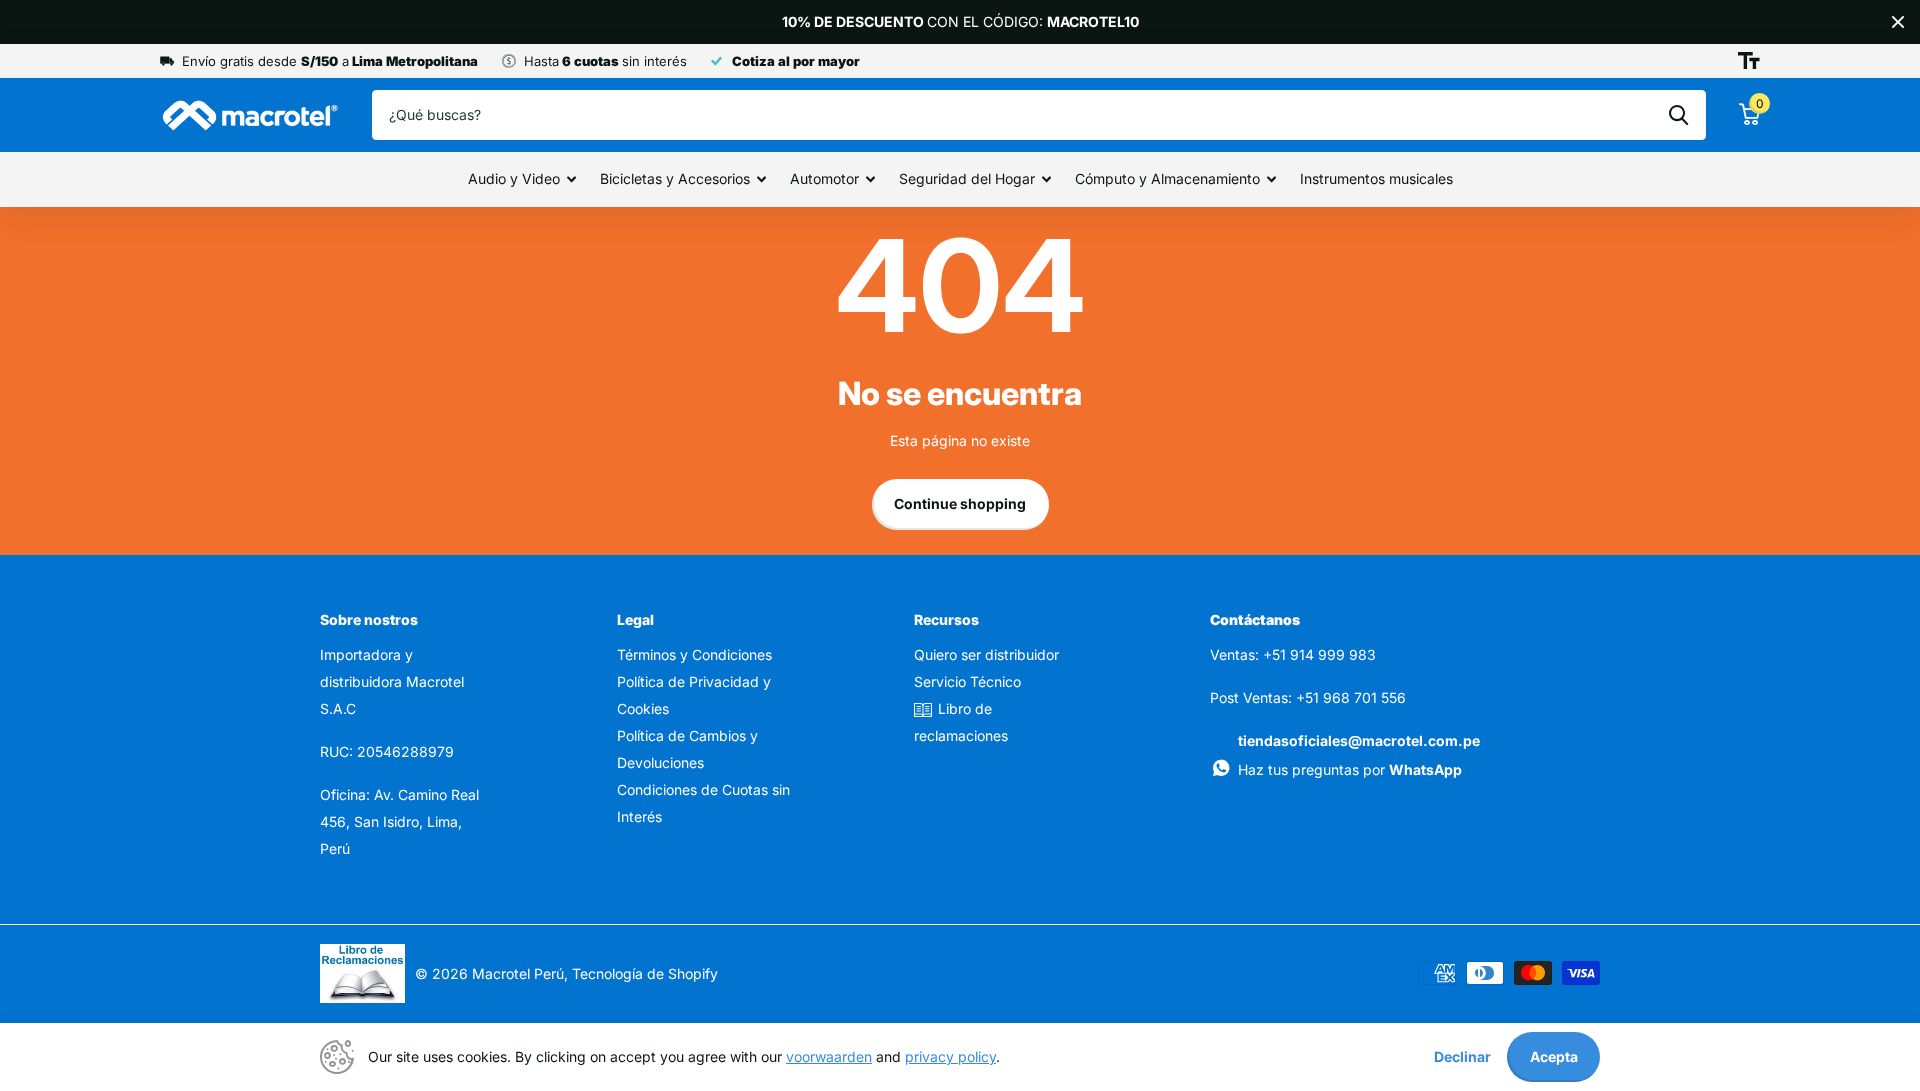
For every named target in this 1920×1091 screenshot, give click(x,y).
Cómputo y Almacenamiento (1167, 178)
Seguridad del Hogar (967, 178)
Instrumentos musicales (1376, 178)
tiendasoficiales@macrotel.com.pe (1359, 740)
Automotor (824, 178)
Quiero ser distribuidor (986, 654)
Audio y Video (514, 178)
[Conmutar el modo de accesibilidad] (1749, 61)
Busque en (1678, 115)
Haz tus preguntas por (1350, 769)
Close (1898, 22)
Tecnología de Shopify (645, 973)
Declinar (1462, 1056)
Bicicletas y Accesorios (675, 178)
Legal (635, 619)
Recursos (946, 619)
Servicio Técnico (967, 681)
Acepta (1554, 1056)
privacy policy (950, 1056)
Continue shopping (960, 503)
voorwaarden (829, 1056)
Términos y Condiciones (694, 654)
